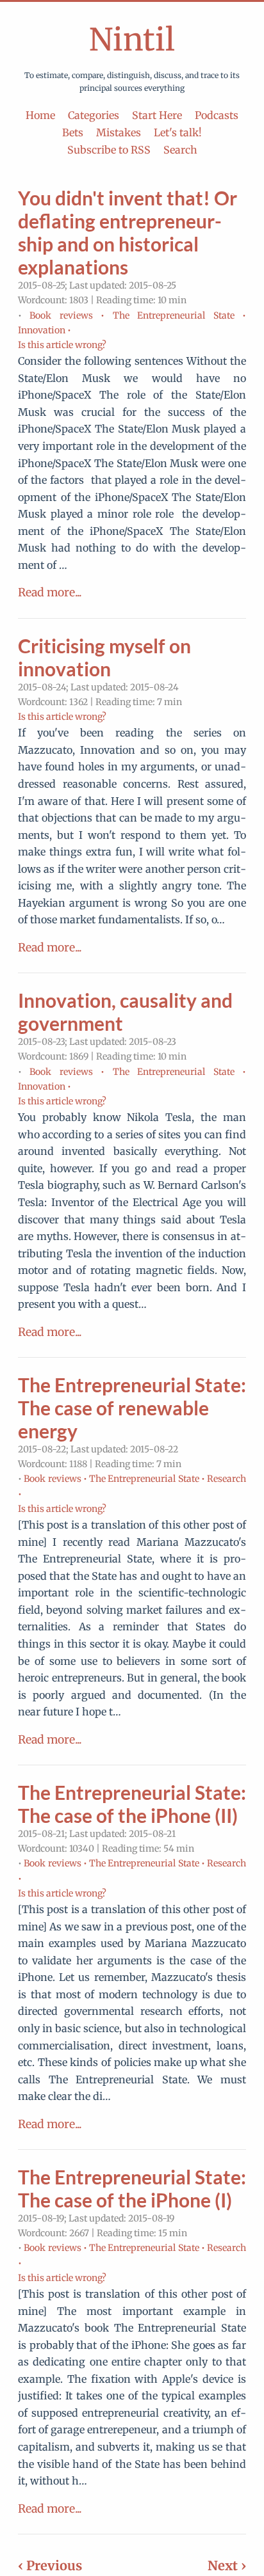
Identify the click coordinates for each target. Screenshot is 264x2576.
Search (180, 150)
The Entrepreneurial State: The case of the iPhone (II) (132, 1804)
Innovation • (45, 330)
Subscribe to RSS (109, 150)
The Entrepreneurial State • (179, 315)
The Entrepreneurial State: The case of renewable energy (132, 1408)
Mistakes (119, 132)
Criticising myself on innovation (104, 657)
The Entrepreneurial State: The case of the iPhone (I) (132, 2188)
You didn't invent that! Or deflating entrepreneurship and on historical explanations (128, 232)
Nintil (132, 40)
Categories (94, 115)
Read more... (50, 592)
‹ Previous (50, 2565)
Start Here (157, 115)
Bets (73, 132)
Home (40, 115)
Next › (227, 2565)
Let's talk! (178, 132)
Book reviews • (67, 315)
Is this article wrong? (62, 345)
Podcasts (217, 115)
